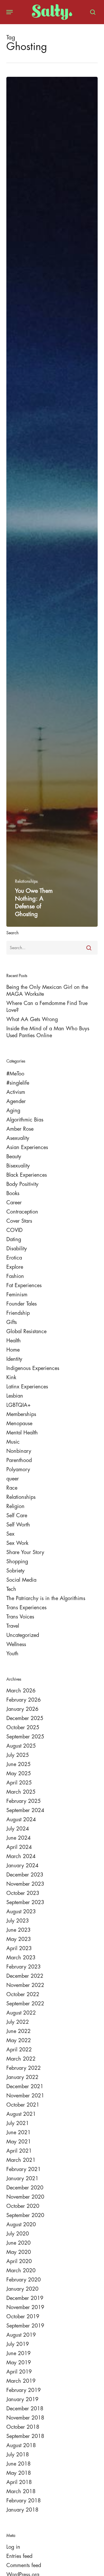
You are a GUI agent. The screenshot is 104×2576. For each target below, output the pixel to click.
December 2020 (25, 2188)
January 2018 (22, 2510)
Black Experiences (27, 1175)
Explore (15, 1267)
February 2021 (24, 2169)
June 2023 (18, 1930)
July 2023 (18, 1921)
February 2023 (24, 1967)
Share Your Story (25, 1552)
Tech (11, 1589)
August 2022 (21, 2013)
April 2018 (19, 2482)
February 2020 (24, 2280)
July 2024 (18, 1829)
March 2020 (21, 2271)
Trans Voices (20, 1617)
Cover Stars (19, 1221)
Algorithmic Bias (25, 1120)
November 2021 (25, 2096)
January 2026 (22, 1709)
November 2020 (25, 2197)
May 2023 (19, 1939)
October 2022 (23, 1994)
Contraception (22, 1212)
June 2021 (18, 2132)
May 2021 (19, 2142)
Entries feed (19, 2556)
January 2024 (22, 1866)
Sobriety (15, 1571)
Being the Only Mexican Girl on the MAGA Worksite (47, 991)
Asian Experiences (27, 1147)
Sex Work (17, 1543)
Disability (17, 1249)
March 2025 (21, 1792)
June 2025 (18, 1764)
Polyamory (18, 1469)
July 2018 (18, 2455)
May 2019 (19, 2363)
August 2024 (21, 1820)
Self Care (17, 1516)
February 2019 (24, 2390)
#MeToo (15, 1074)
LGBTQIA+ (18, 1405)
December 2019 (25, 2298)
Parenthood (19, 1460)
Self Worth (18, 1525)
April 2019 (19, 2372)
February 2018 (24, 2501)
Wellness (16, 1644)
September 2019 (25, 2326)
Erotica (14, 1258)
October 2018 (23, 2427)
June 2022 (18, 2031)
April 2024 (19, 1847)
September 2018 (25, 2436)
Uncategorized (23, 1635)
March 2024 (21, 1856)
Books (13, 1193)
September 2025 (25, 1737)
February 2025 (24, 1801)
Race (12, 1488)
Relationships (26, 881)
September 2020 (25, 2215)
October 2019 (23, 2317)
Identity (14, 1359)
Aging (13, 1111)
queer (13, 1479)
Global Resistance (26, 1331)
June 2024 (18, 1838)
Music (13, 1442)
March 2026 (21, 1691)
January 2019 (22, 2399)
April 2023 (19, 1948)
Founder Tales (22, 1304)
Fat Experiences (24, 1285)
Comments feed (24, 2565)
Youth (12, 1654)
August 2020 (21, 2225)
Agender (16, 1101)
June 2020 (18, 2243)
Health (14, 1341)
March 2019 (21, 2381)
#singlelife (18, 1083)
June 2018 (18, 2464)
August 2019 (21, 2335)
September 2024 (25, 1810)
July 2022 (18, 2022)
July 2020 (18, 2234)
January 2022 (22, 2077)
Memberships (21, 1414)
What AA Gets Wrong (32, 1019)
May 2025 (19, 1774)
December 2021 (25, 2086)
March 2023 (21, 1958)
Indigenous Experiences (33, 1368)
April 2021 (19, 2151)
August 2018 (21, 2445)
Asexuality (18, 1138)
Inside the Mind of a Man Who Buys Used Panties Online (48, 1032)
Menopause (19, 1423)
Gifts (12, 1322)
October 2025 (23, 1727)
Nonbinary (19, 1451)
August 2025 (21, 1746)
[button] (10, 12)
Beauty (14, 1157)
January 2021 (22, 2178)
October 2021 (23, 2105)
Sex (10, 1534)
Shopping (17, 1562)
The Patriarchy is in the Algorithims (46, 1598)
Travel (13, 1626)
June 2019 (18, 2353)
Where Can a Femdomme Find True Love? (47, 1007)
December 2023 (25, 1875)
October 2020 (23, 2206)
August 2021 (21, 2114)
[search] (91, 12)
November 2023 (25, 1884)
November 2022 (25, 1985)
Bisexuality (18, 1166)
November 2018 (25, 2418)
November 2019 (25, 2307)
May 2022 (19, 2040)
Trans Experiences (26, 1608)
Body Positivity (22, 1184)
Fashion (15, 1276)
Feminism (17, 1295)
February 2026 (24, 1700)
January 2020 (22, 2289)
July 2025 (18, 1755)
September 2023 (25, 1902)
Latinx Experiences (27, 1387)
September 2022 (25, 2004)
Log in (13, 2547)
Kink (11, 1377)
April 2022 (19, 2050)
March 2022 (21, 2059)
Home (13, 1350)
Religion (15, 1506)
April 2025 (19, 1783)
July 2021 (18, 2123)
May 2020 (19, 2252)
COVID (14, 1230)
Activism (16, 1092)
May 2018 (19, 2473)
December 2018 (25, 2409)
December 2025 (25, 1718)
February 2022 (24, 2068)
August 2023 (21, 1912)
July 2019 (18, 2344)
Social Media (21, 1580)
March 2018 (21, 2491)
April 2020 (19, 2261)
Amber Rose (20, 1129)
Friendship (18, 1313)
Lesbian (15, 1396)
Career (14, 1203)
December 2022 (25, 1976)
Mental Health (22, 1433)
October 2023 (23, 1893)
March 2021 (21, 2160)
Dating (14, 1239)
